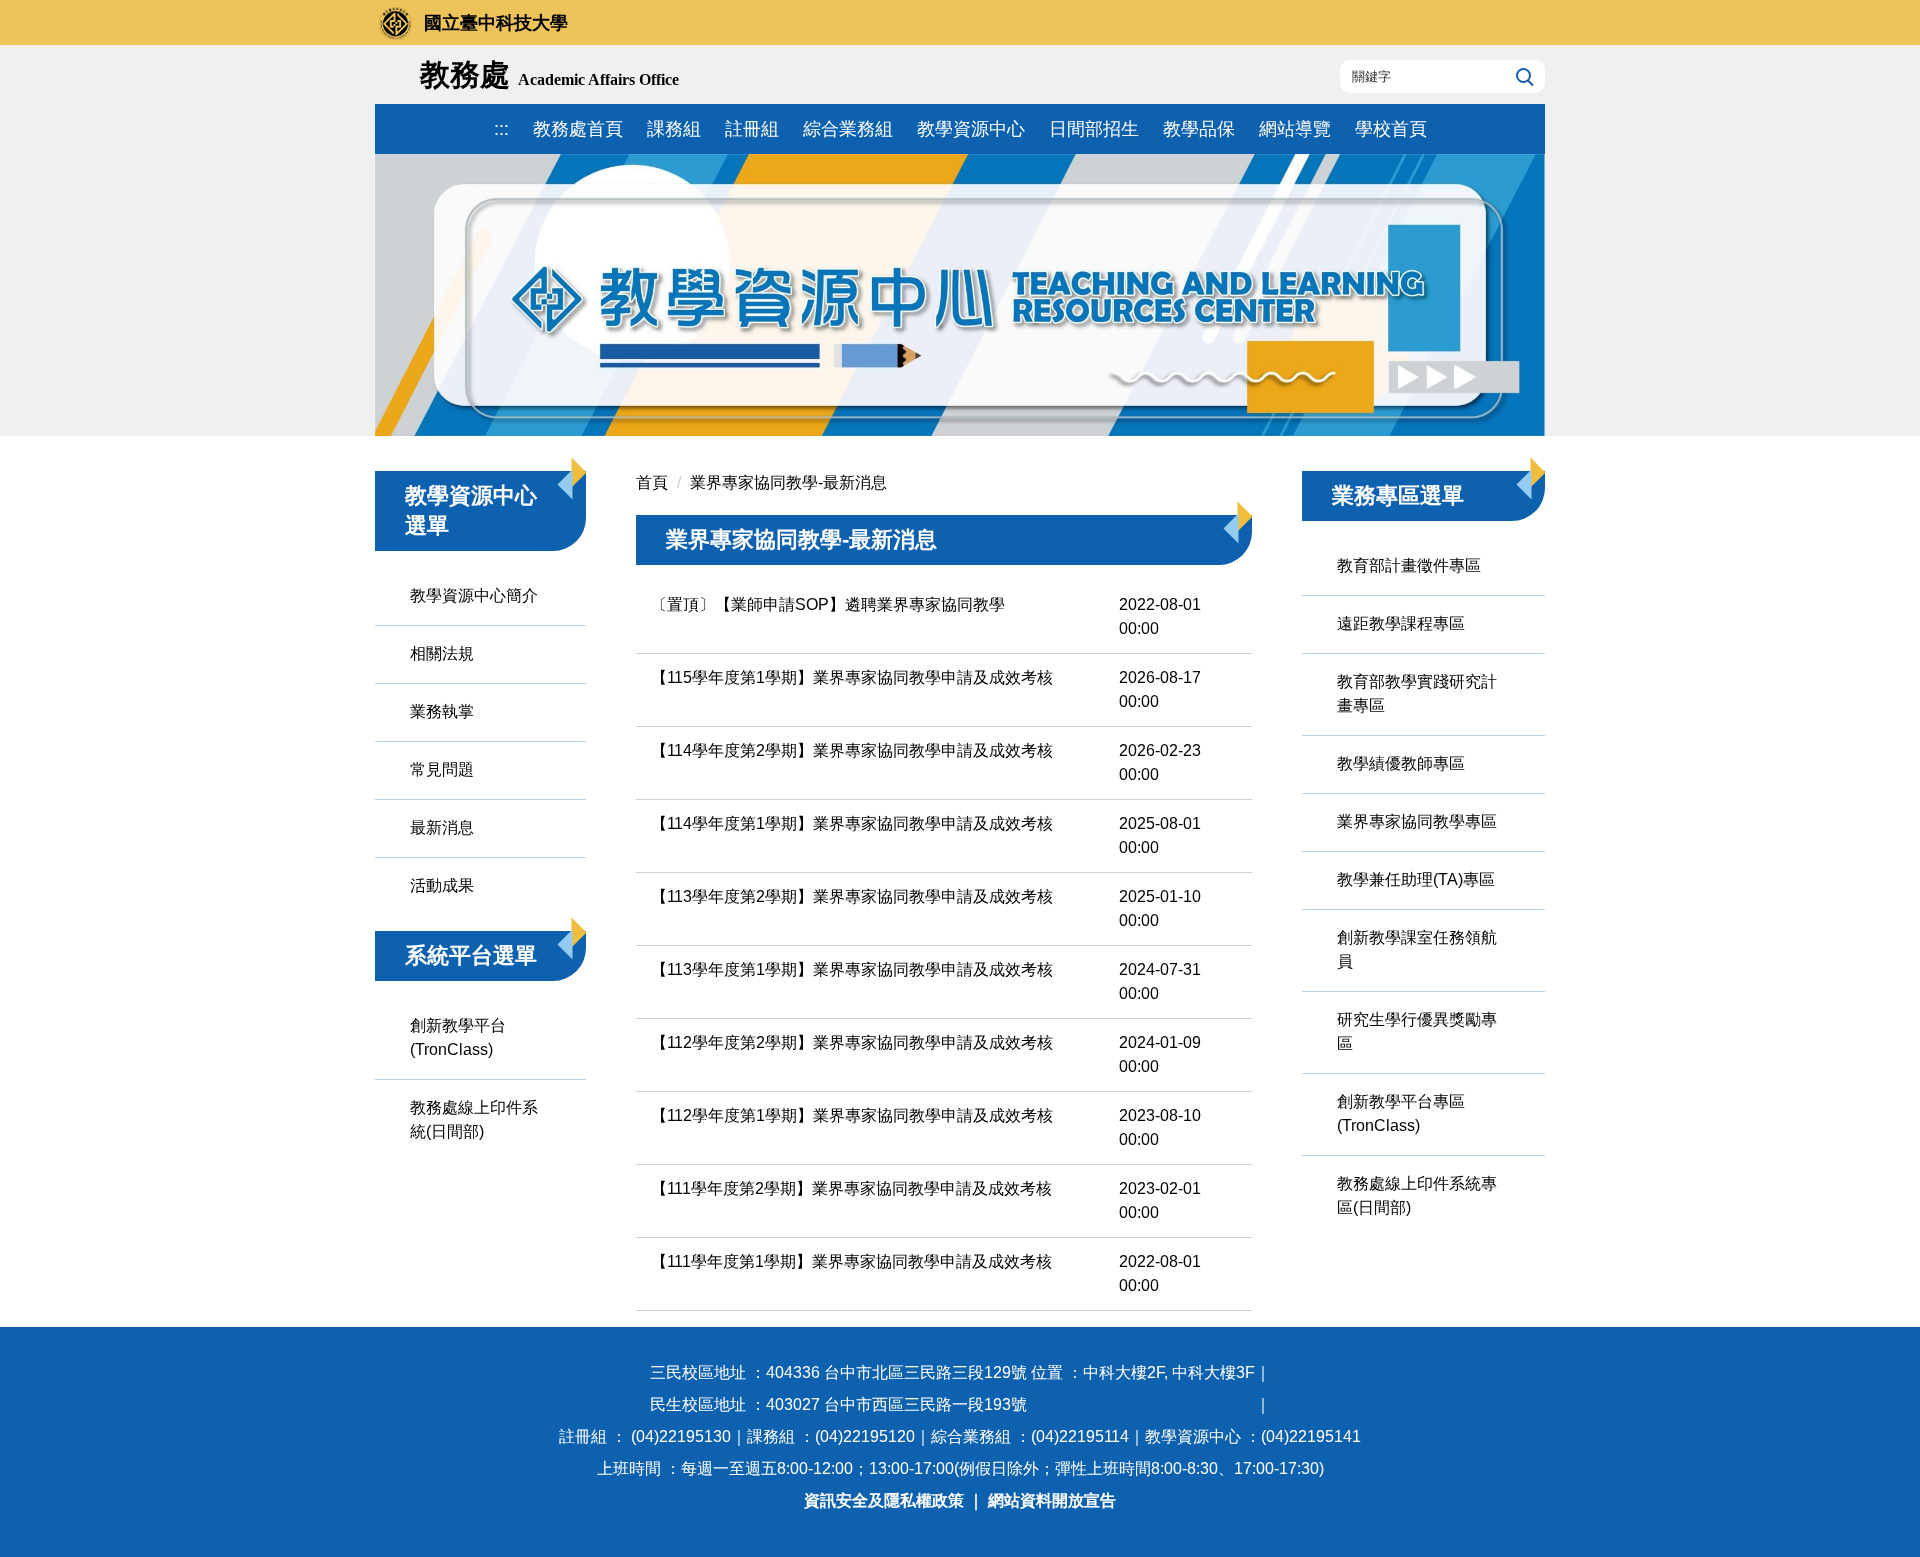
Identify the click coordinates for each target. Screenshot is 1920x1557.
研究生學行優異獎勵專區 (1417, 1031)
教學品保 (1199, 129)
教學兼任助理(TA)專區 (1416, 879)
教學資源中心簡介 (474, 595)
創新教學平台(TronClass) (458, 1037)
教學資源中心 (971, 129)
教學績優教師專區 (1401, 763)
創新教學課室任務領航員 (1417, 949)
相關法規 (442, 653)
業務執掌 (442, 711)
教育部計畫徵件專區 (1409, 565)
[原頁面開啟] (960, 295)
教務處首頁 (578, 129)
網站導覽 (1295, 129)
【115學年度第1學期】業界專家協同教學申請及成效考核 (852, 677)
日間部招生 (1094, 129)
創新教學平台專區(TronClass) (1401, 1113)
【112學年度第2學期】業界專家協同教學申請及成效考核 (852, 1042)
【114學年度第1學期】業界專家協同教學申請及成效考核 (852, 823)
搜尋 (1522, 76)
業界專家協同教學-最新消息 (788, 482)
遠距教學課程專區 (1401, 623)
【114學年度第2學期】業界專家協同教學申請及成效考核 (852, 750)
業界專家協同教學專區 (1417, 821)
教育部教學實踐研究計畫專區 (1417, 693)
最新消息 (442, 827)
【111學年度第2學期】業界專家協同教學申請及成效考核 (851, 1188)
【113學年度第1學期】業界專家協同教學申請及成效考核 (852, 969)
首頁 (652, 482)
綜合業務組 (848, 129)
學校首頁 (1391, 129)
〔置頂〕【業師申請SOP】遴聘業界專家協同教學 (828, 604)
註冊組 (752, 129)
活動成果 (442, 885)
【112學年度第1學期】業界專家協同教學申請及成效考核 (852, 1115)
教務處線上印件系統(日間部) (474, 1119)
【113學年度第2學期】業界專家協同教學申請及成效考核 (852, 896)
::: (501, 129)
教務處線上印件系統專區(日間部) (1417, 1195)
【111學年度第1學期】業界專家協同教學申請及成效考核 (851, 1261)
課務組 (674, 129)
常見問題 (442, 769)
